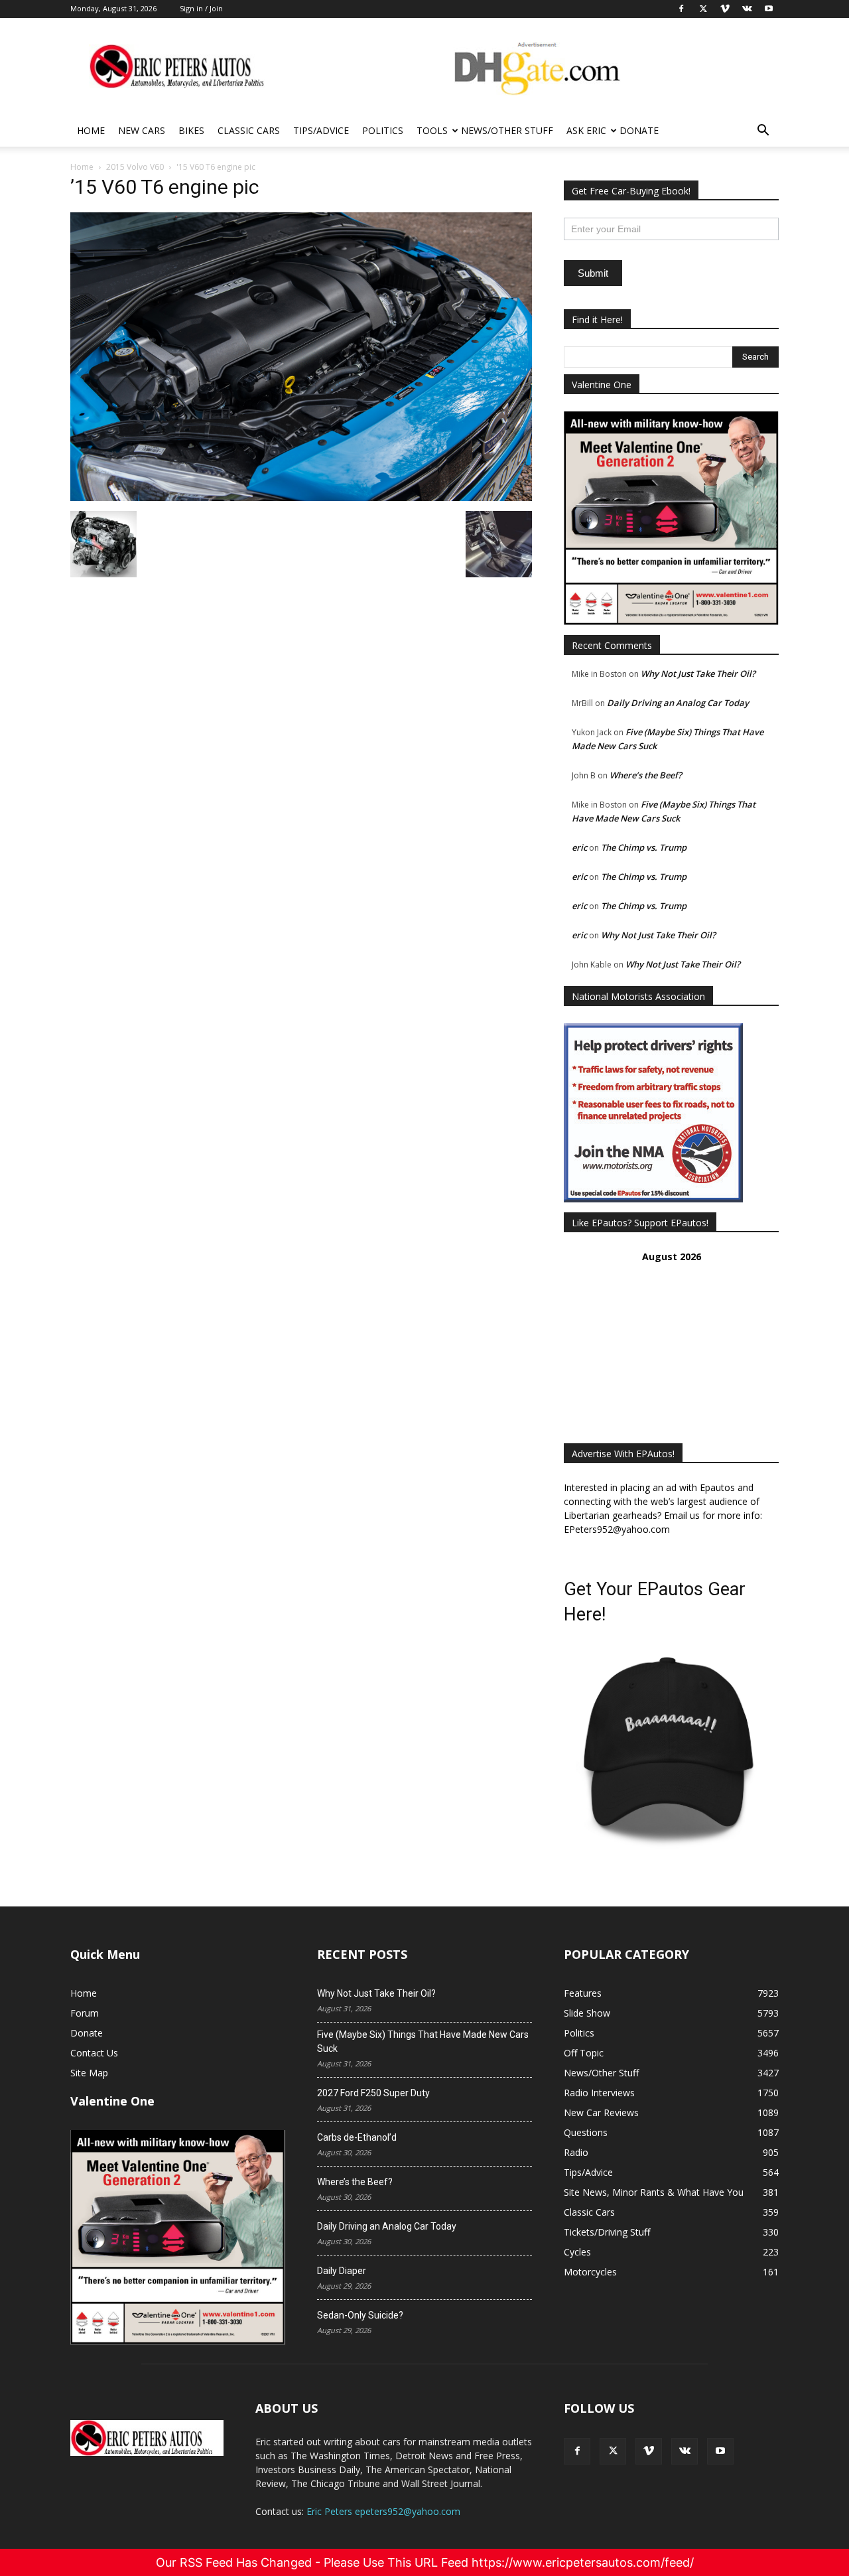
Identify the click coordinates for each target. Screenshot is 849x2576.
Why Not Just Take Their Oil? (698, 674)
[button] (763, 132)
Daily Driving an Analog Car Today (678, 703)
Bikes (191, 130)
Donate (639, 130)
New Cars (142, 130)
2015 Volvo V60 (135, 167)
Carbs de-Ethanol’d (357, 2137)
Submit (593, 273)
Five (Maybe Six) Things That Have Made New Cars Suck (423, 2041)
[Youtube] (720, 2451)
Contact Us (94, 2053)
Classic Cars (249, 130)
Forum (85, 2013)
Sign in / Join (201, 8)
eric (579, 847)
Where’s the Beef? (646, 775)
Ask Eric (586, 130)
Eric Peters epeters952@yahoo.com (383, 2511)
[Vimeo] (649, 2451)
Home (91, 130)
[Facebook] (577, 2451)
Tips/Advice (321, 130)
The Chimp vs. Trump (644, 847)
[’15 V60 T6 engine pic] (301, 497)
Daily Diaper (342, 2271)
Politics (383, 130)
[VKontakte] (685, 2451)
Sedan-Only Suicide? (360, 2315)
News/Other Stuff (507, 130)
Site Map (89, 2073)
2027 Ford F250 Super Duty (373, 2093)
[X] (613, 2451)
